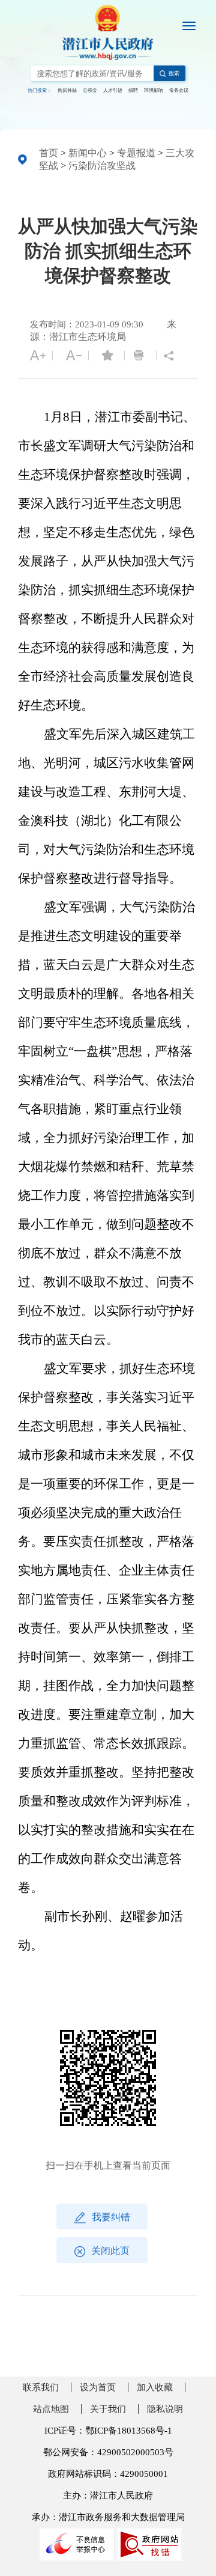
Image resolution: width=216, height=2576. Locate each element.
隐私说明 (165, 2409)
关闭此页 (110, 2251)
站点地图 (51, 2409)
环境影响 (154, 90)
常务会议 (179, 90)
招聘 (133, 90)
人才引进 (113, 90)
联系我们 (41, 2387)
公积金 (90, 90)
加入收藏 (155, 2387)
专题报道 (136, 153)
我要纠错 (111, 2217)
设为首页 (98, 2387)
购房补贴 (67, 90)
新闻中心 (88, 153)
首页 (49, 153)
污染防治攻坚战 (102, 166)
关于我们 (108, 2409)
